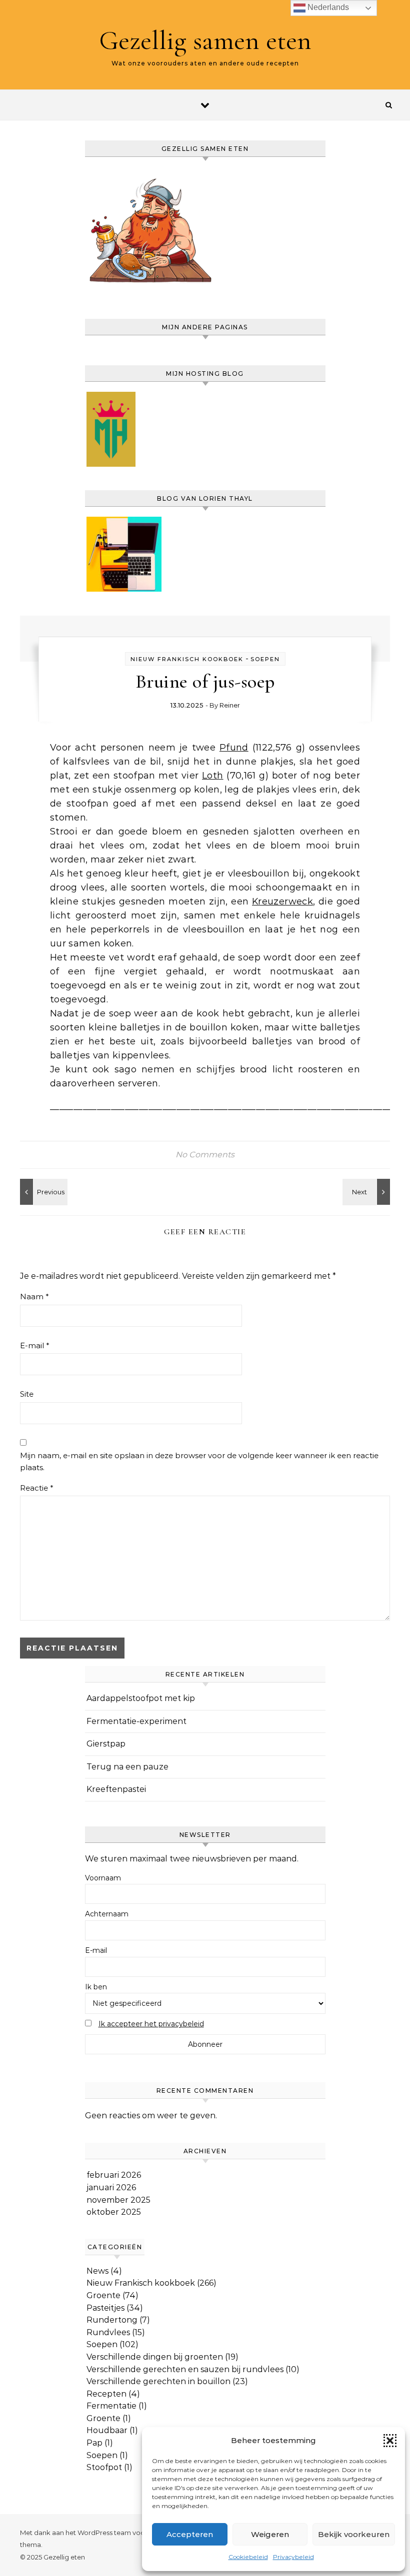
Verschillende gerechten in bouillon (158, 2381)
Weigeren (270, 2534)
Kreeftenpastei (116, 1789)
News (97, 2271)
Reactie (37, 1488)
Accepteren (190, 2534)
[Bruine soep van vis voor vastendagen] (42, 1192)
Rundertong (112, 2320)
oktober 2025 (114, 2212)
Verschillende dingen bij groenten (155, 2357)
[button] (390, 2441)
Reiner (230, 705)
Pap (94, 2443)
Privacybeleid (293, 2557)
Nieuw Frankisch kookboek (187, 659)
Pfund (234, 748)
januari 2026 (111, 2187)
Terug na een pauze (127, 1767)
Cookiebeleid (248, 2557)
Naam (34, 1296)
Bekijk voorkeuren (354, 2534)
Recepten (106, 2394)
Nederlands (327, 7)
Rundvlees (108, 2332)
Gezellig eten (64, 2557)
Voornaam (103, 1878)
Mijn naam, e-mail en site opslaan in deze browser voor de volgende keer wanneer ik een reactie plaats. (199, 1462)
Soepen (265, 659)
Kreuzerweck (282, 901)
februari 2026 (114, 2175)
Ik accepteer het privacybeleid (151, 2024)
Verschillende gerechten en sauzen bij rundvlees (185, 2369)
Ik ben (96, 1987)
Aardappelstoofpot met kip (141, 1698)
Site (27, 1394)
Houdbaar (107, 2430)
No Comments (205, 1155)
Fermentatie (111, 2406)
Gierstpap (106, 1744)
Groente (103, 2295)
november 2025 (118, 2200)
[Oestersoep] (367, 1192)
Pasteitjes (105, 2308)
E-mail (35, 1345)
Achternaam (107, 1914)
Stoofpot (104, 2467)
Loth (212, 776)
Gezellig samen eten (205, 40)
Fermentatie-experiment (136, 1721)
